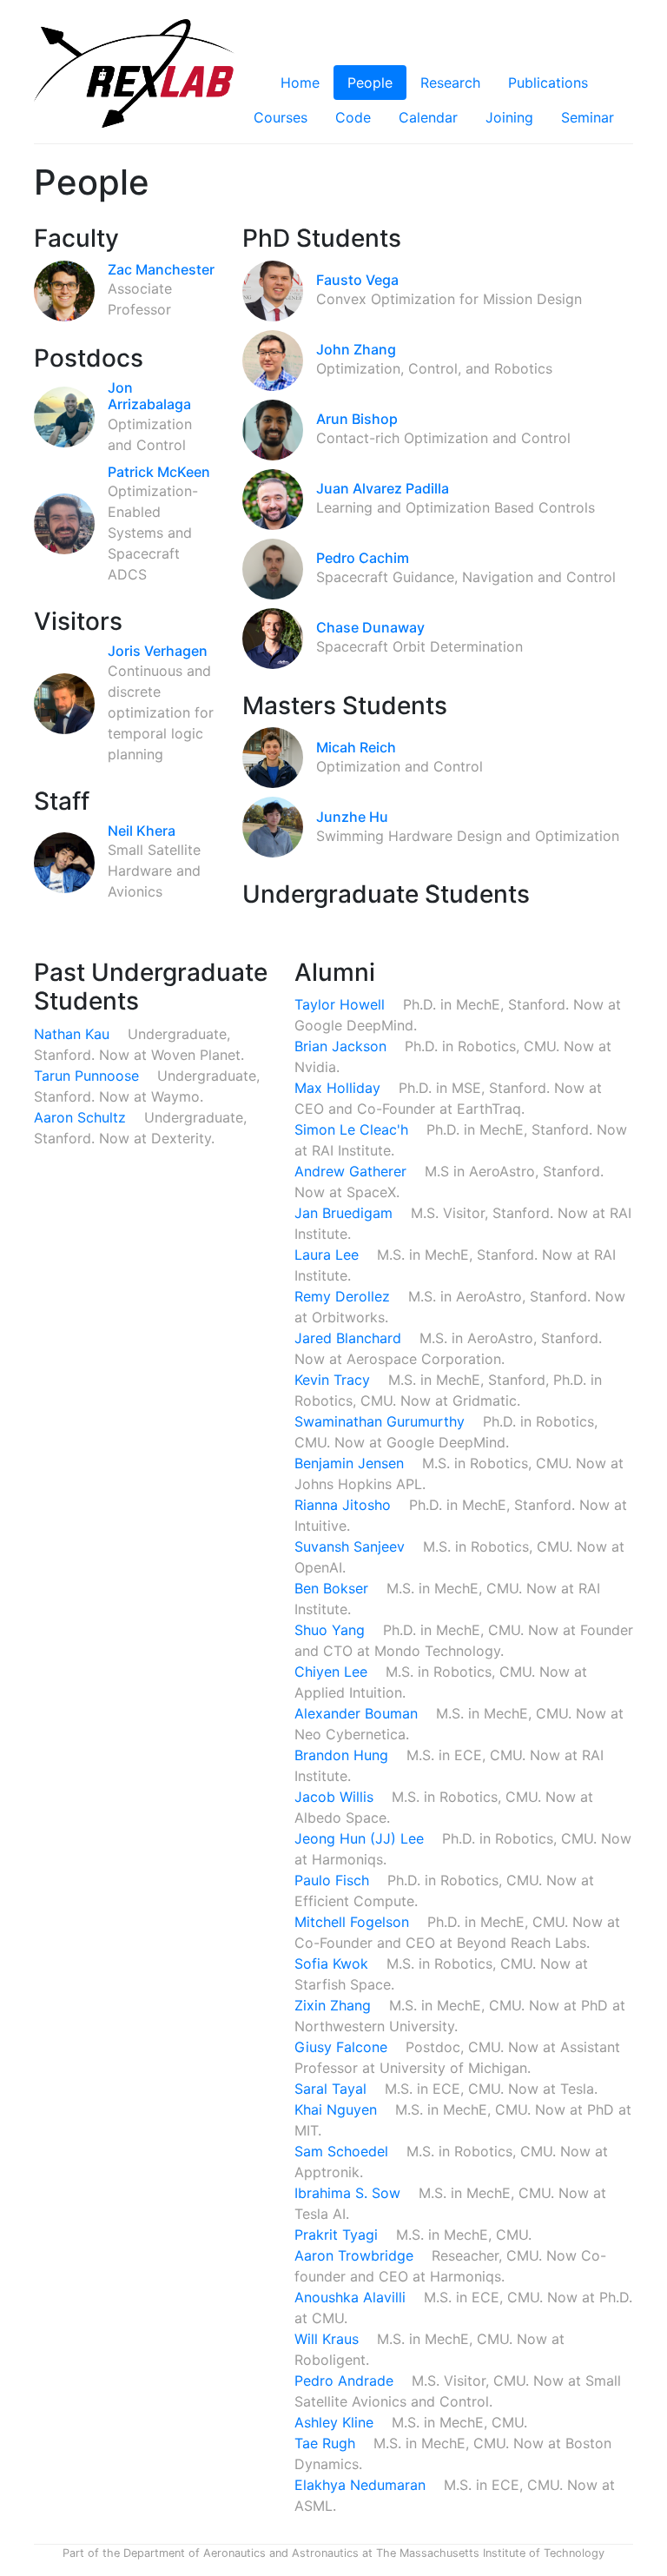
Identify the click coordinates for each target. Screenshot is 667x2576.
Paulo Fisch (334, 1880)
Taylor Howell (342, 1004)
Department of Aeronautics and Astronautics (241, 2553)
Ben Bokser (333, 1588)
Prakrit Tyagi (338, 2235)
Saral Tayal (333, 2089)
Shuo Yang (332, 1630)
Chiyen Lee (333, 1672)
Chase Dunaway (370, 627)
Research (450, 83)
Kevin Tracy (334, 1380)
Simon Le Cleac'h (353, 1129)
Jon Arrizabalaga (149, 396)
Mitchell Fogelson (354, 1922)
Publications (548, 83)
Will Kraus (329, 2339)
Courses (281, 117)
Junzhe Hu (352, 817)
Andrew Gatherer (353, 1171)
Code (353, 117)
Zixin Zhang (335, 2005)
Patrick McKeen (159, 472)
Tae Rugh (327, 2443)
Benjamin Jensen (351, 1463)
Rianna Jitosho (345, 1505)
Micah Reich (356, 747)
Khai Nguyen (338, 2109)
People (370, 83)
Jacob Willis (336, 1797)
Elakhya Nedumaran (362, 2485)
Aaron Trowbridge (356, 2255)
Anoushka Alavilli (352, 2297)
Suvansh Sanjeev (352, 1546)
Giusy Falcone (343, 2047)
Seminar (588, 117)
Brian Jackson (343, 1046)
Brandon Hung (343, 1755)
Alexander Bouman (358, 1713)
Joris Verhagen (158, 651)
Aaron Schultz (82, 1117)
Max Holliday (340, 1088)
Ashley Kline (336, 2422)
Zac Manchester (161, 269)
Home (300, 83)
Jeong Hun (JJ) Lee (361, 1838)
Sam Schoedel (343, 2151)
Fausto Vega (357, 280)
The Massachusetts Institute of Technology (490, 2553)
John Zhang (356, 349)
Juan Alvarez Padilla (383, 488)
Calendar (428, 117)
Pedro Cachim (363, 558)
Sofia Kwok (333, 1963)
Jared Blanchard (350, 1338)
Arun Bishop (357, 419)
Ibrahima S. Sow (350, 2193)
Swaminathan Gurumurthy (382, 1421)
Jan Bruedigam (346, 1213)
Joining (509, 117)
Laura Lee (329, 1255)
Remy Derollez (344, 1296)
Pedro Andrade (346, 2381)
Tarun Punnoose (89, 1076)
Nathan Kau (74, 1034)
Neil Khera (142, 831)
